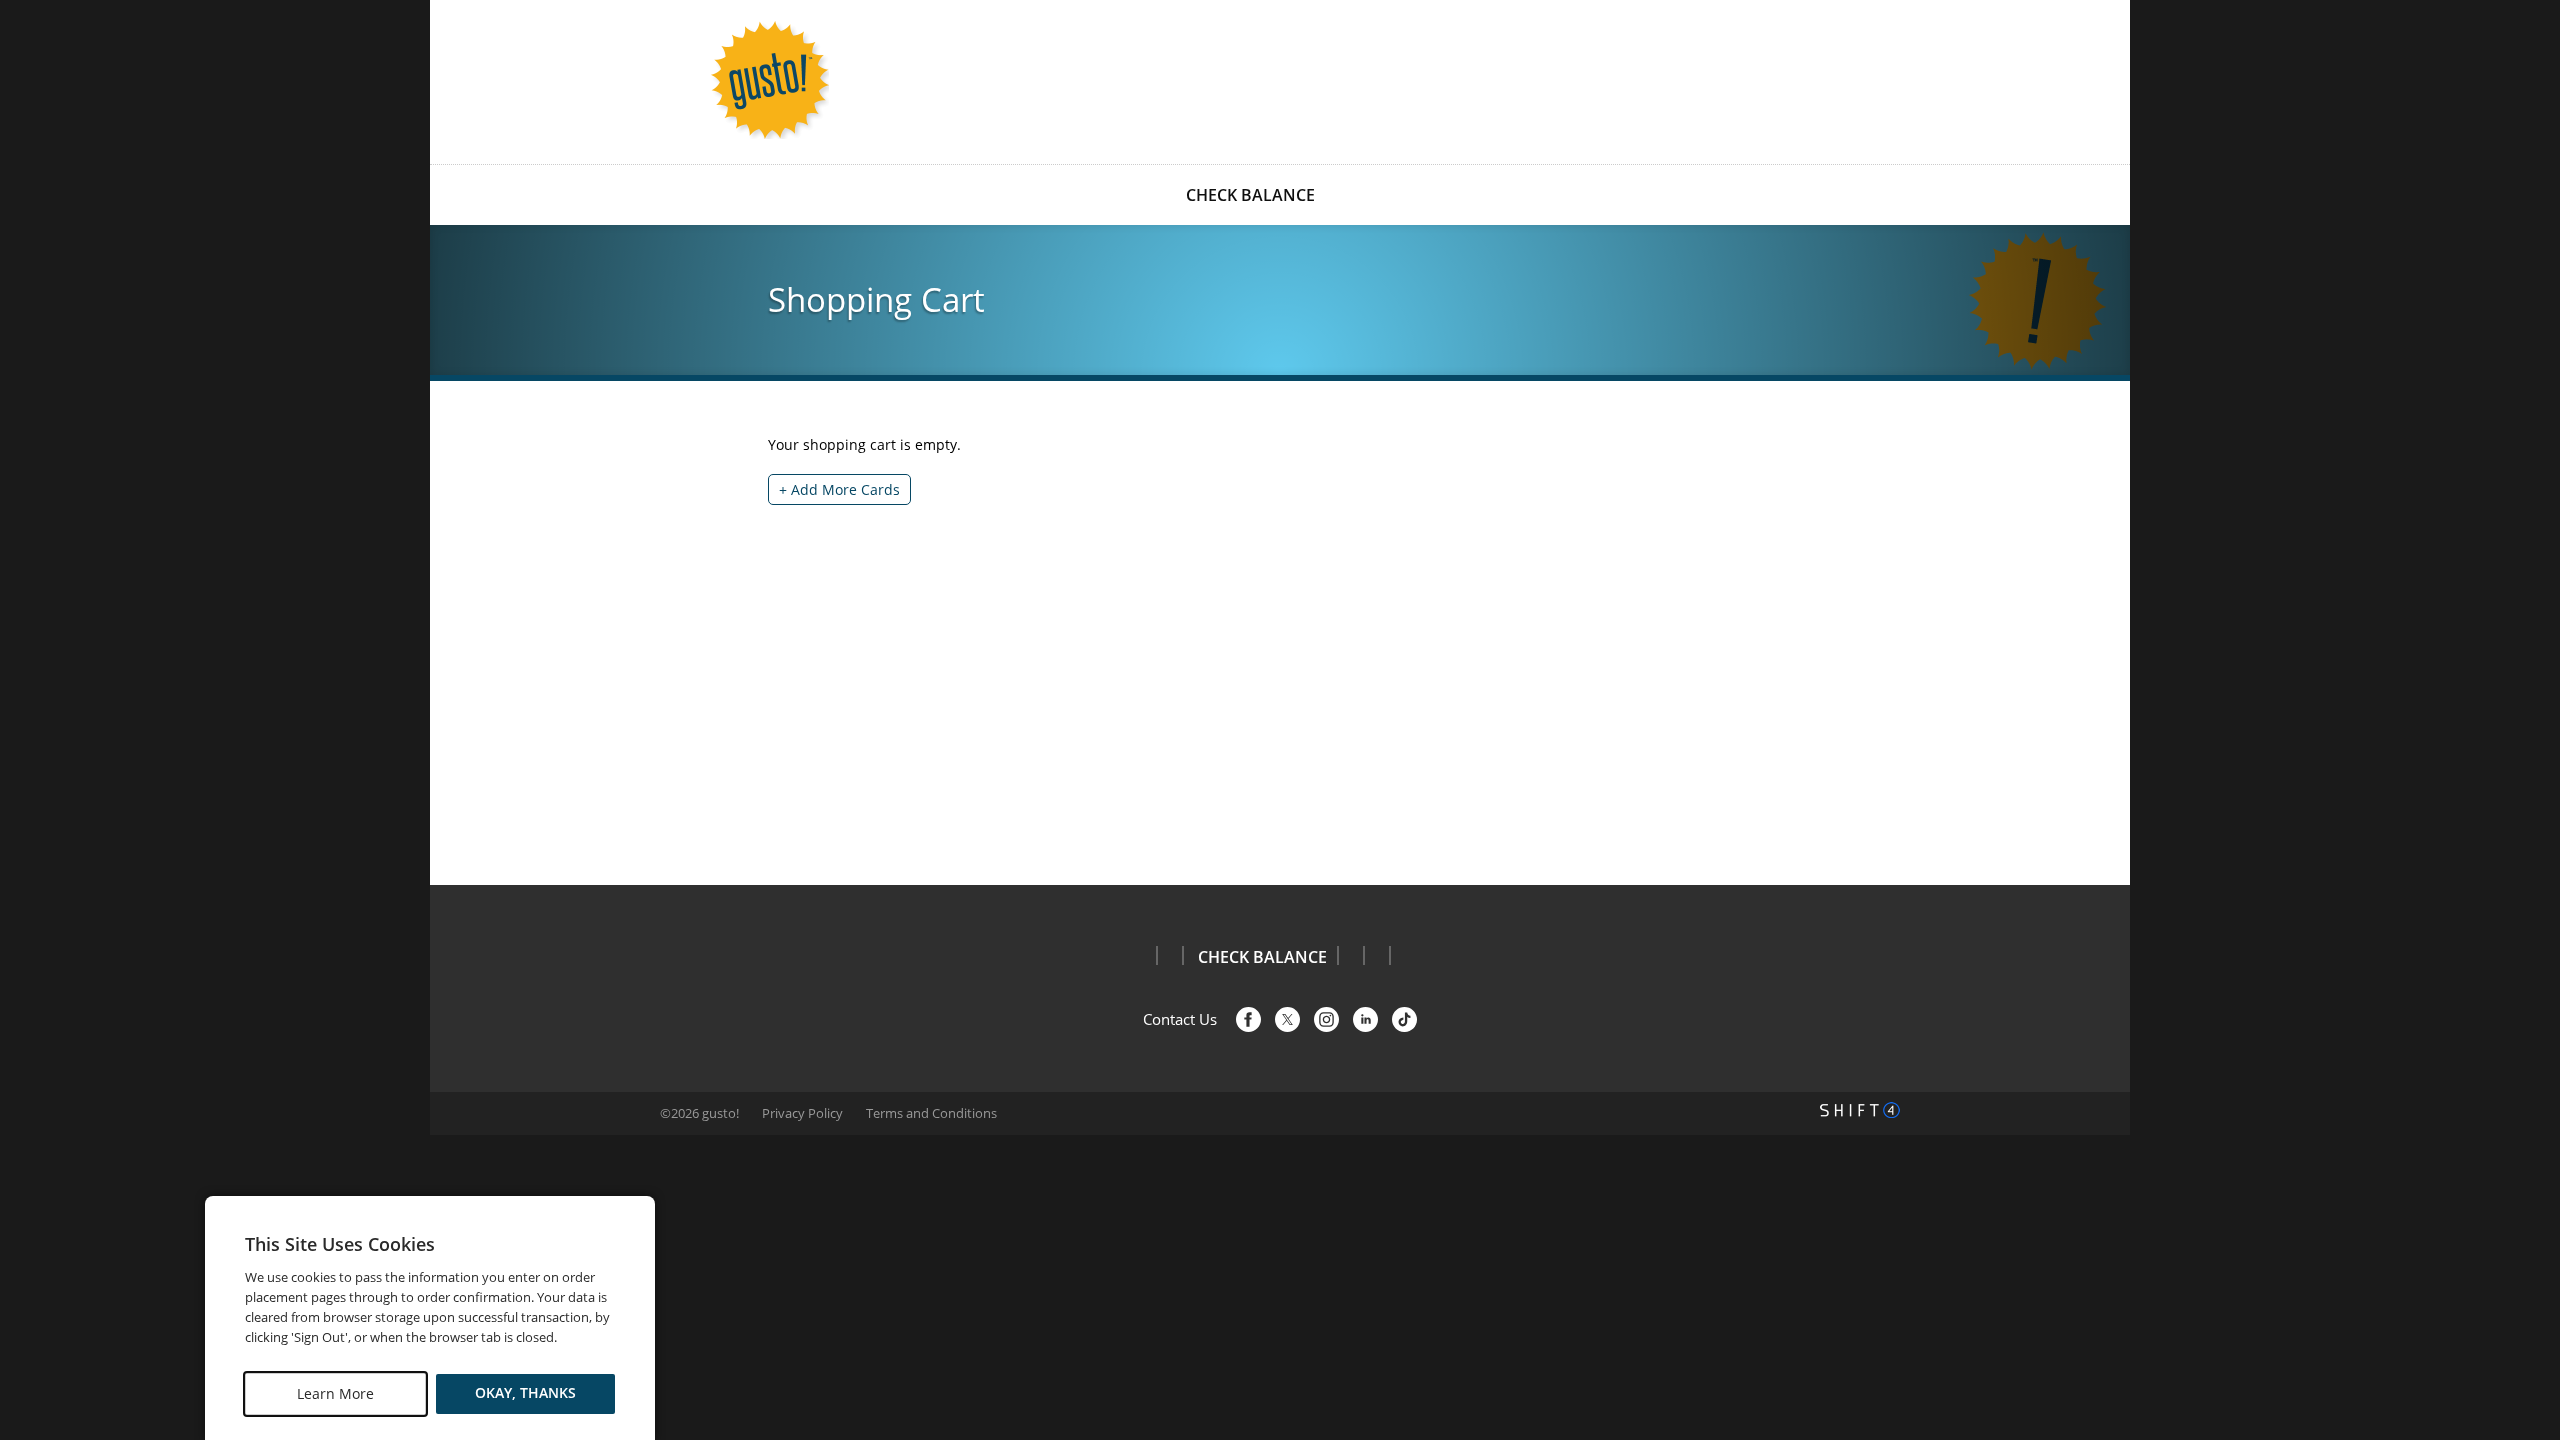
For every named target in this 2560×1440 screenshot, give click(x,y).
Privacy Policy (802, 1113)
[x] (1287, 1019)
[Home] (770, 80)
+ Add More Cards (839, 489)
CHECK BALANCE (1250, 195)
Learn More (335, 1393)
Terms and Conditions (931, 1113)
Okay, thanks (525, 1393)
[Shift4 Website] (1860, 1110)
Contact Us (1180, 1019)
